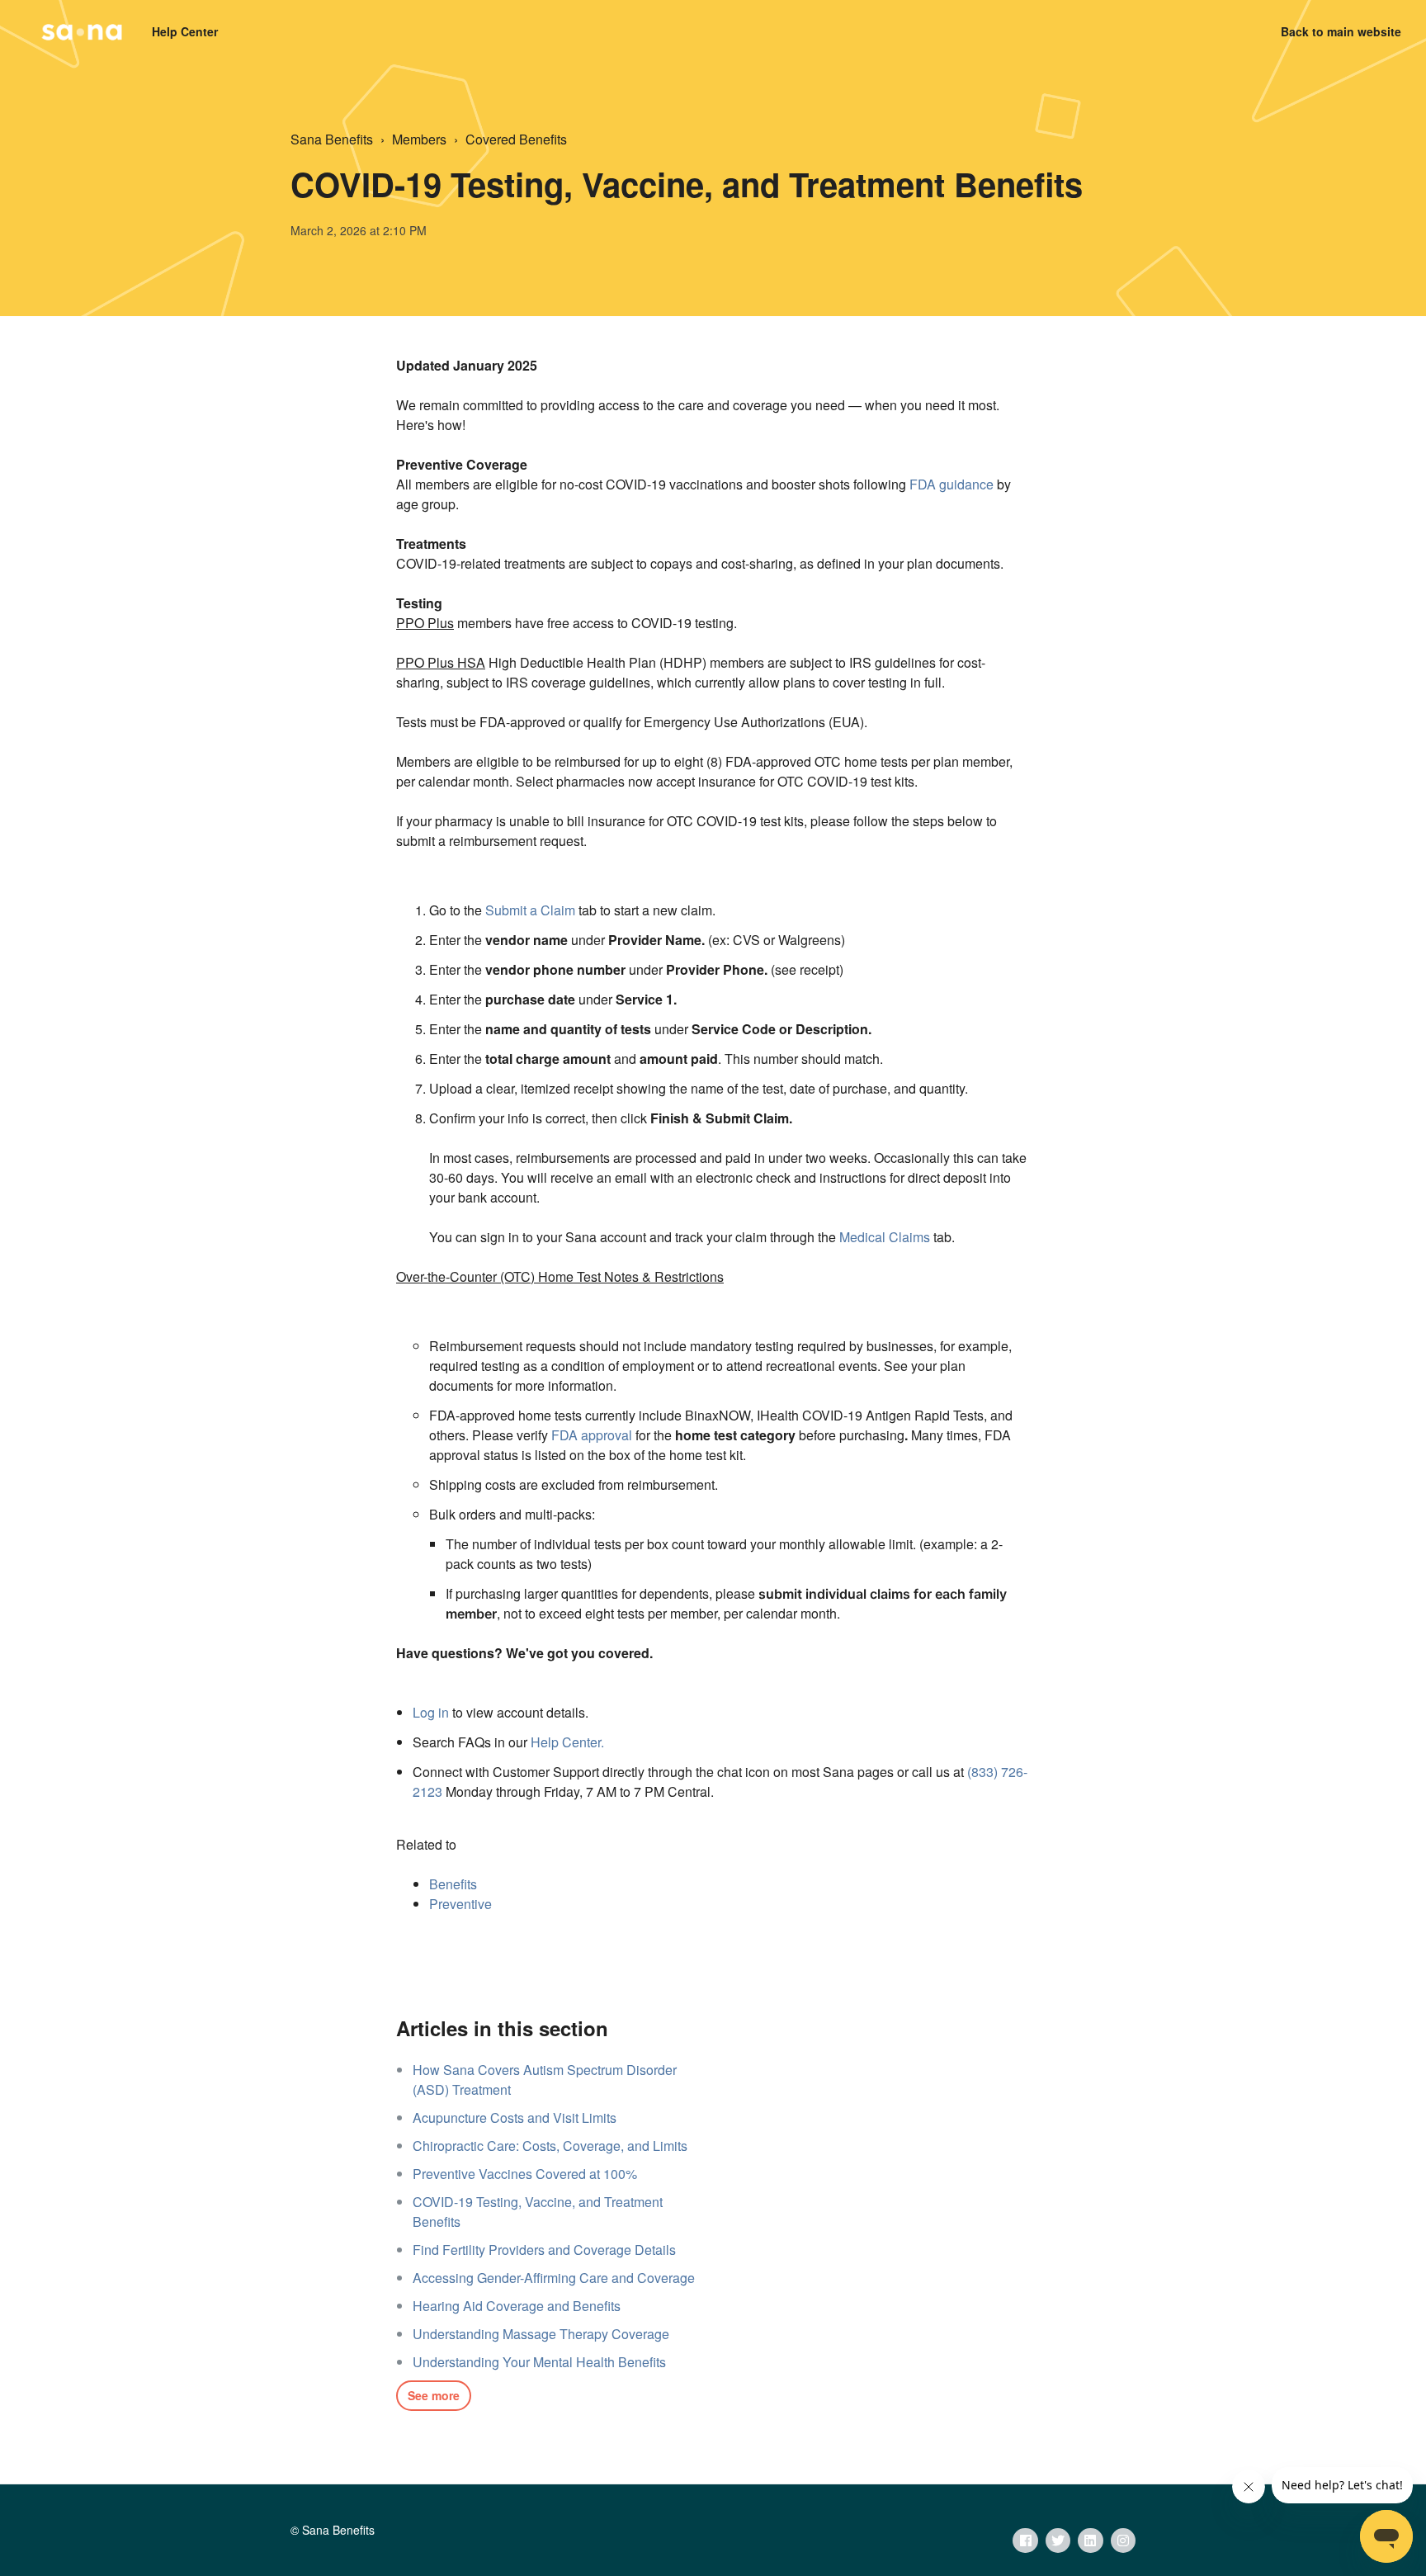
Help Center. (567, 1742)
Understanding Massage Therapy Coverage (541, 2334)
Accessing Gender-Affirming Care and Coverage (554, 2278)
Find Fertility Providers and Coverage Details (544, 2250)
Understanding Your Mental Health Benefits (539, 2362)
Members (419, 139)
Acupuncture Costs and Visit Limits (515, 2118)
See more (434, 2395)
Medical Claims (885, 1237)
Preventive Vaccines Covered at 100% (525, 2174)
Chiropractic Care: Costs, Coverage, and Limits (550, 2146)
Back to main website (1341, 31)
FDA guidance (951, 484)
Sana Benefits (332, 139)
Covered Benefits (516, 139)
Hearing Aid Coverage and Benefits (517, 2306)
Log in (431, 1712)
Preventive (460, 1904)
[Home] (82, 32)
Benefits (453, 1884)
